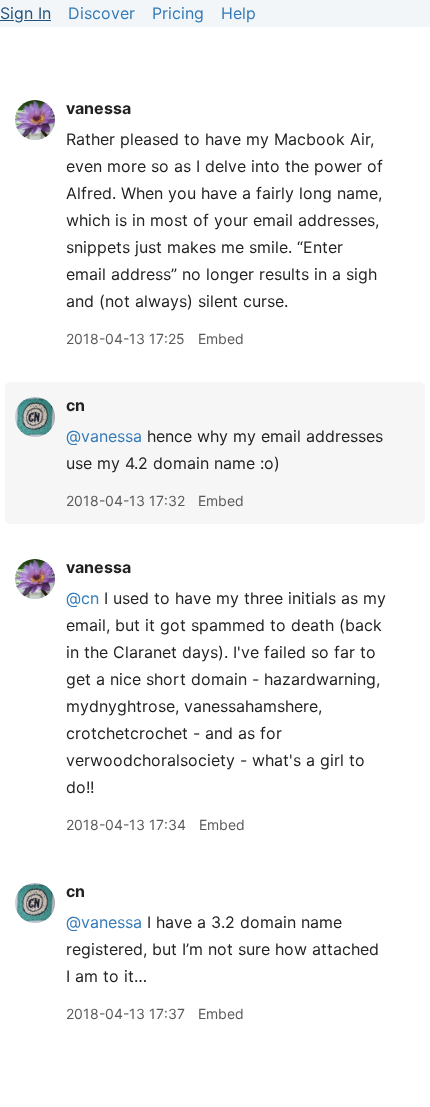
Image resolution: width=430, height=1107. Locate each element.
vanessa (98, 108)
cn (75, 405)
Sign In (25, 13)
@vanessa (104, 436)
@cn (82, 598)
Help (238, 13)
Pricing (178, 13)
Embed (221, 338)
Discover (101, 13)
